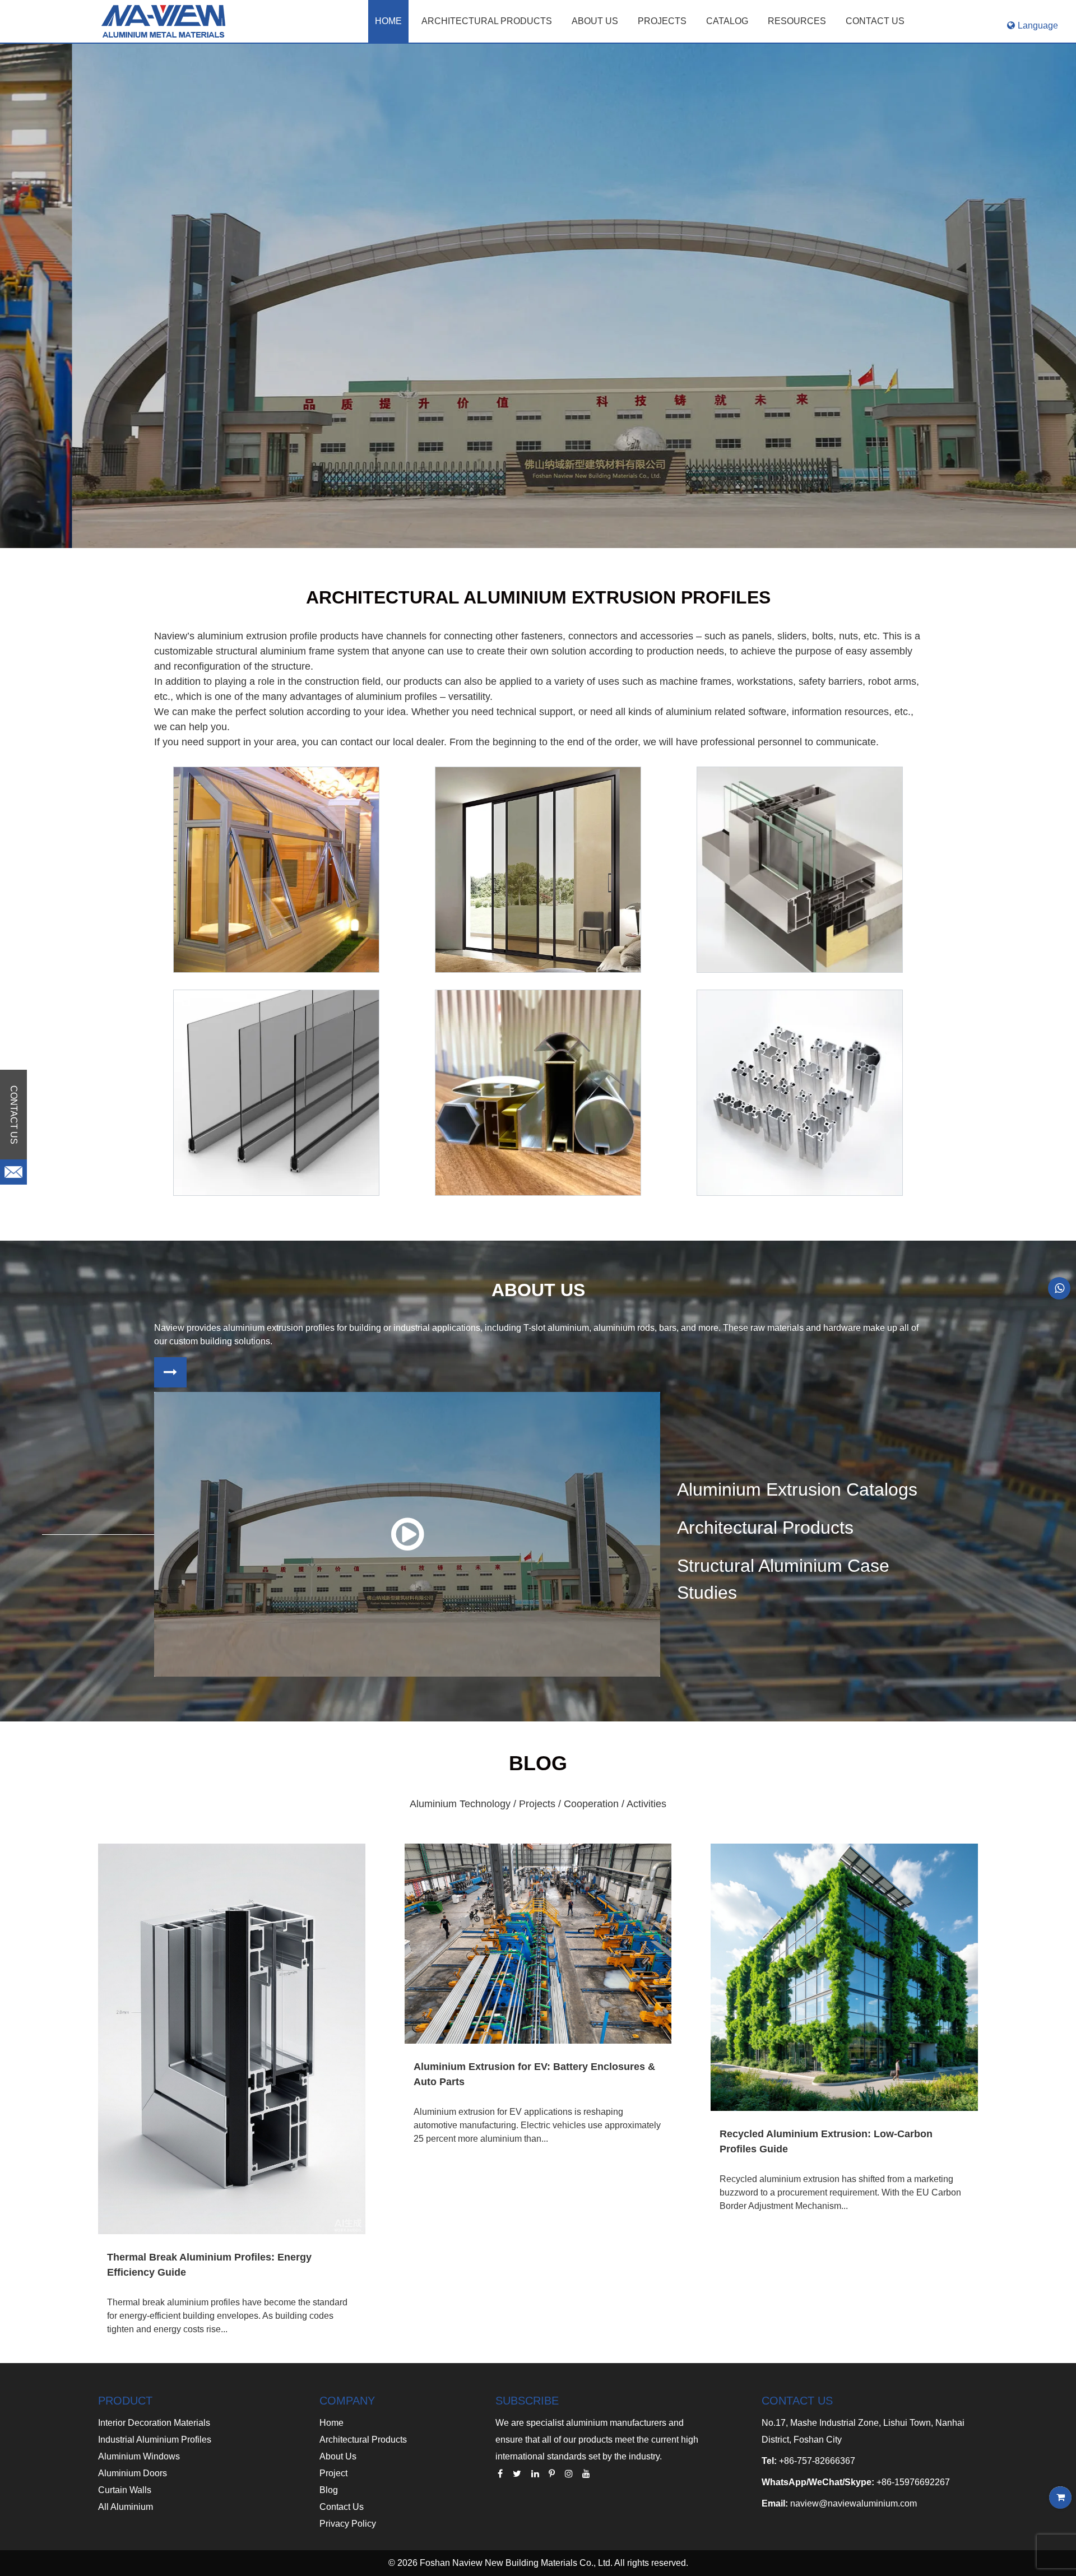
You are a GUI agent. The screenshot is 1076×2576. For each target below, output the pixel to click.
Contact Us (342, 2507)
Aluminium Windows (139, 2456)
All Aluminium (126, 2507)
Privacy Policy (348, 2524)
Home (388, 21)
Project (333, 2473)
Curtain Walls (125, 2490)
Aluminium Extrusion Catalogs (797, 1489)
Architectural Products (487, 21)
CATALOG (727, 21)
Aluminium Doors (133, 2473)
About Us (338, 2456)
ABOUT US (595, 21)
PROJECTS (662, 21)
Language (1038, 25)
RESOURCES (797, 21)
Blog (329, 2490)
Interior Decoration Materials (154, 2423)
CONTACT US (875, 21)
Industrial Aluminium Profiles (155, 2440)
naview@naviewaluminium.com (854, 2503)
